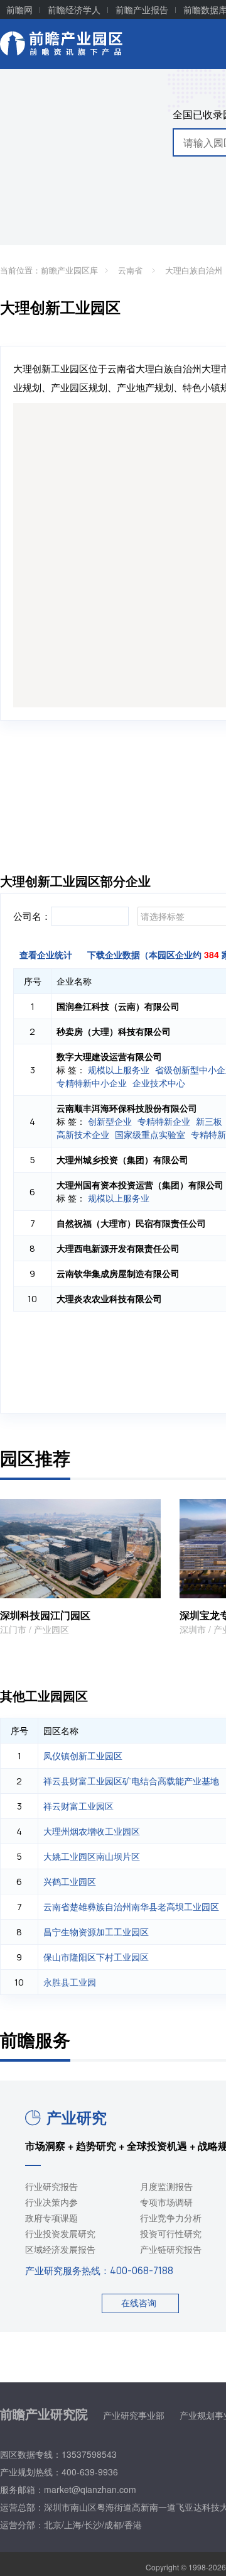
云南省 (132, 270)
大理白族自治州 (195, 270)
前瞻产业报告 (142, 9)
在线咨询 (139, 2302)
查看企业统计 (46, 954)
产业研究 (77, 2117)
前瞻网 (19, 9)
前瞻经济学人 (74, 9)
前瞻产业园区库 (69, 270)
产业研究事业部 (134, 2415)
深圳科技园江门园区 (45, 1615)
